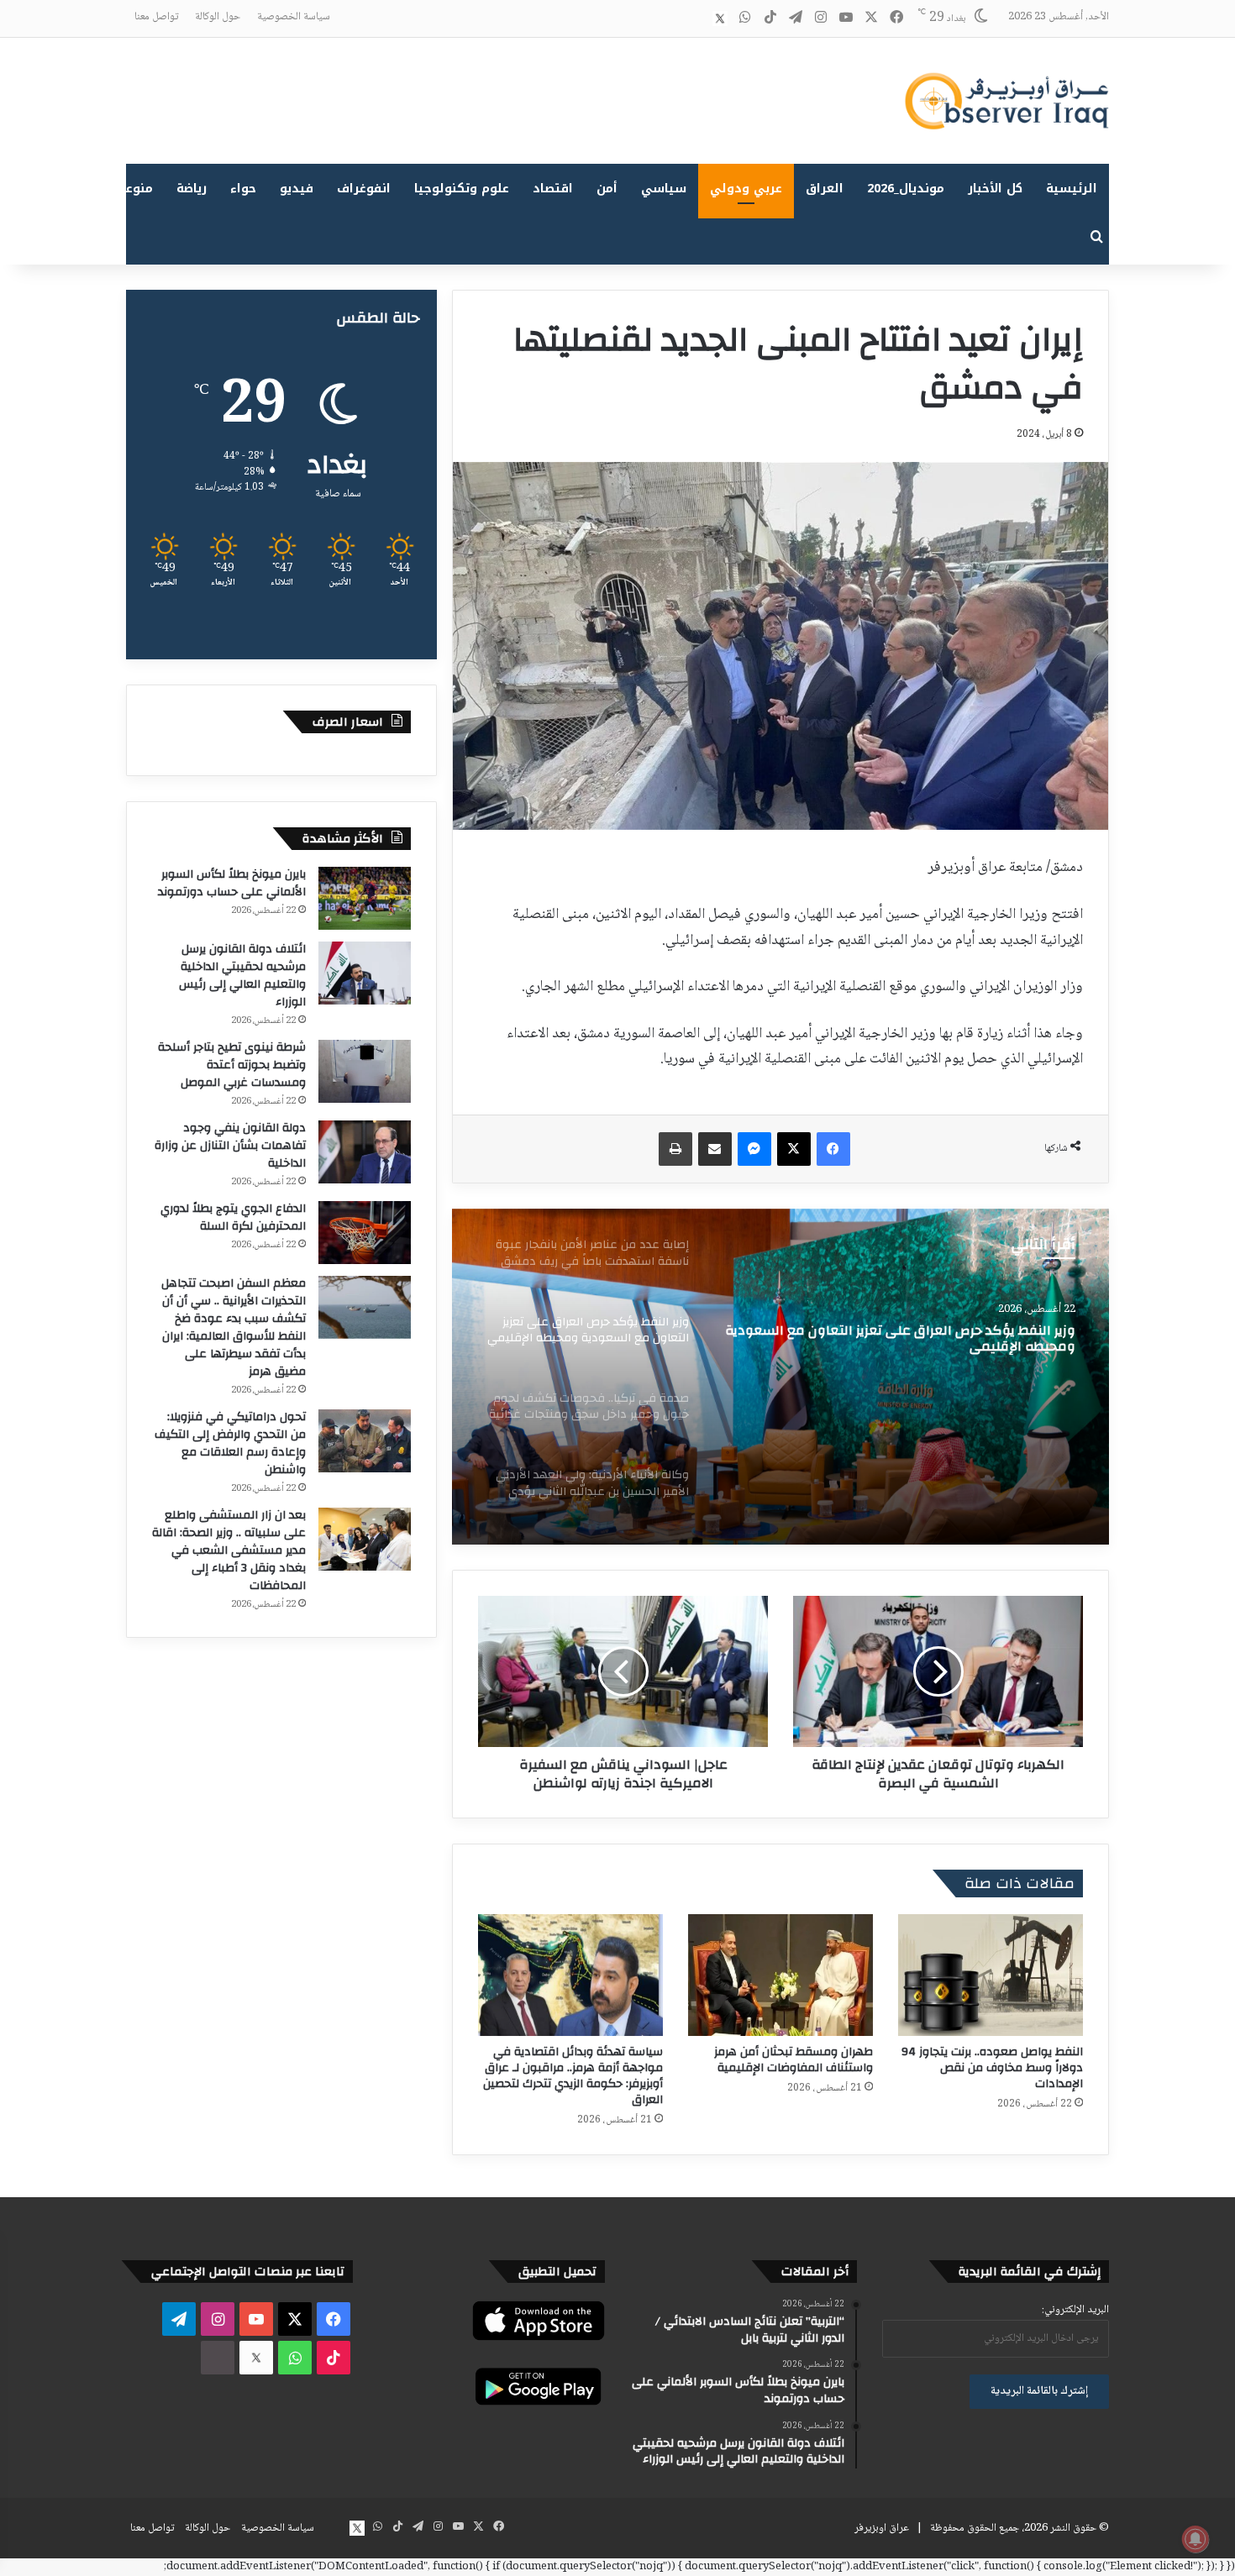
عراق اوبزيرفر (882, 2528)
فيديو (297, 189)
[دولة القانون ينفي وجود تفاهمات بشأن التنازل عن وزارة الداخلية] (365, 1152)
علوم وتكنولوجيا (462, 189)
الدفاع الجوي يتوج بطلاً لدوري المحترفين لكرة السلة (233, 1217)
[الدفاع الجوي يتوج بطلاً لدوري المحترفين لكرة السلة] (365, 1233)
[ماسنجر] (754, 1149)
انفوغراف (364, 189)
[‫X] (794, 1149)
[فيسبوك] (833, 1149)
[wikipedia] (695, 18)
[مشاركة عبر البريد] (715, 1149)
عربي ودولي (746, 189)
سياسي (664, 189)
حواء (243, 189)
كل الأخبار (995, 189)
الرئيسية (1072, 189)
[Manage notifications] (1196, 2539)
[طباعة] (675, 1149)
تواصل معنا (156, 17)
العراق (825, 189)
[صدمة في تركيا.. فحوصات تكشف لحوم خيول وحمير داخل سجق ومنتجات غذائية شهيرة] (780, 1377)
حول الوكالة (218, 17)
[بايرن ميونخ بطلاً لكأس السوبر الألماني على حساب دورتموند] (365, 898)
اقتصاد (553, 189)
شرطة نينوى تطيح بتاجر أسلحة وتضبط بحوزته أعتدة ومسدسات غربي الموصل (232, 1065)
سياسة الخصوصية (294, 17)
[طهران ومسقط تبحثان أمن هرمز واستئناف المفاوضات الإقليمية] (780, 1975)
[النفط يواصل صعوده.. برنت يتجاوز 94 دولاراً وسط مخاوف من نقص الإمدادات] (991, 1975)
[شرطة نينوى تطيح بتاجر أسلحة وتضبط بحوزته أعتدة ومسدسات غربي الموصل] (365, 1071)
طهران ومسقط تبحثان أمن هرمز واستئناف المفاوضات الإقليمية (794, 2060)
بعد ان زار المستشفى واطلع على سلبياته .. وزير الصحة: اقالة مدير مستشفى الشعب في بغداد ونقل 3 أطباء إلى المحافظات (229, 1550)
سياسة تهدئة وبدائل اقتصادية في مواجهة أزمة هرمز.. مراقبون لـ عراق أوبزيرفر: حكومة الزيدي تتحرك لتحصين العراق (573, 2076)
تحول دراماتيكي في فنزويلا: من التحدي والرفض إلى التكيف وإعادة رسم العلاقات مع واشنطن (230, 1443)
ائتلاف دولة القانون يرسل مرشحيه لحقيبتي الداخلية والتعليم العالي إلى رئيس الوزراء (242, 976)
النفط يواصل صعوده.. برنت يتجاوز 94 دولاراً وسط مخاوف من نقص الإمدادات (992, 2068)
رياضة (192, 189)
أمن (607, 189)
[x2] (720, 18)
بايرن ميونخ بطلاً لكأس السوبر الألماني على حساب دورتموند (232, 883)
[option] (780, 1377)
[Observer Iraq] (1006, 101)
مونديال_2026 (906, 189)
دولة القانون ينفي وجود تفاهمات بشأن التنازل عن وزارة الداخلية (230, 1146)
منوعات (132, 189)
